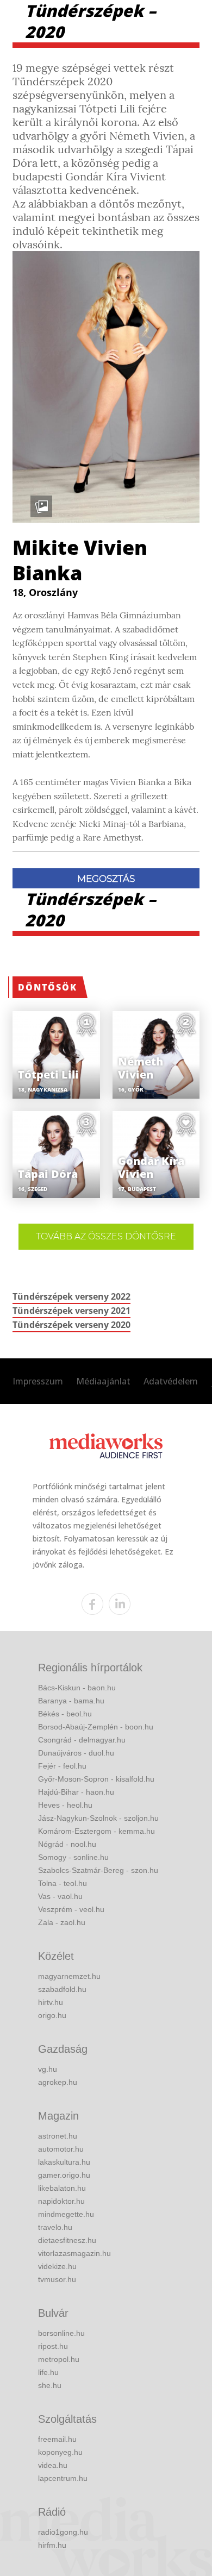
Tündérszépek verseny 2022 (71, 1296)
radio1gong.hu (63, 2532)
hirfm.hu (52, 2545)
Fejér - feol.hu (62, 1766)
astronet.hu (58, 2136)
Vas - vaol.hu (60, 1896)
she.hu (50, 2385)
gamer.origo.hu (64, 2175)
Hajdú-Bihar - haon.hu (76, 1792)
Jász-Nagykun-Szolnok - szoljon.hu (98, 1818)
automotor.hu (61, 2149)
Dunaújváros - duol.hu (76, 1753)
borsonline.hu (61, 2333)
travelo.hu (55, 2227)
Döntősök (48, 987)
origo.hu (52, 2015)
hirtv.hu (51, 2002)
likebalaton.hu (62, 2188)
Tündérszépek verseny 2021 (71, 1311)
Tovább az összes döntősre (106, 1236)
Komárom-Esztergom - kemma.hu (96, 1831)
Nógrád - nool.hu (67, 1844)
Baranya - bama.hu (71, 1701)
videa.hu (53, 2465)
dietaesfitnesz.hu (67, 2240)
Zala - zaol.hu (62, 1922)
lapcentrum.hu (63, 2478)
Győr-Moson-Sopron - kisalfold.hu (96, 1779)
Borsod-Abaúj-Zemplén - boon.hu (96, 1727)
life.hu (48, 2372)
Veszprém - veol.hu (71, 1909)
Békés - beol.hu (65, 1714)
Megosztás (106, 879)
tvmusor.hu (57, 2279)
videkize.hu (57, 2266)
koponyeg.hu (60, 2452)
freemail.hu (57, 2439)
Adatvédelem (171, 1381)
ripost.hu (53, 2346)
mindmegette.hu (66, 2214)
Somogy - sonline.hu (73, 1857)
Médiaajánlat (103, 1381)
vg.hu (48, 2069)
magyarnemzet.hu (69, 1976)
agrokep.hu (58, 2082)
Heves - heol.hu (65, 1805)
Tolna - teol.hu (63, 1883)
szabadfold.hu (62, 1989)
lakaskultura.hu (64, 2162)
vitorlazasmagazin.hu (74, 2253)
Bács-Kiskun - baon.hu (77, 1688)
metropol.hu (59, 2359)
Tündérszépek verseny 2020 (71, 1325)
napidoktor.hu (61, 2201)
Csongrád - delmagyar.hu (82, 1740)
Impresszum (38, 1381)
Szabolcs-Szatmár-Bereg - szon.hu (98, 1870)
